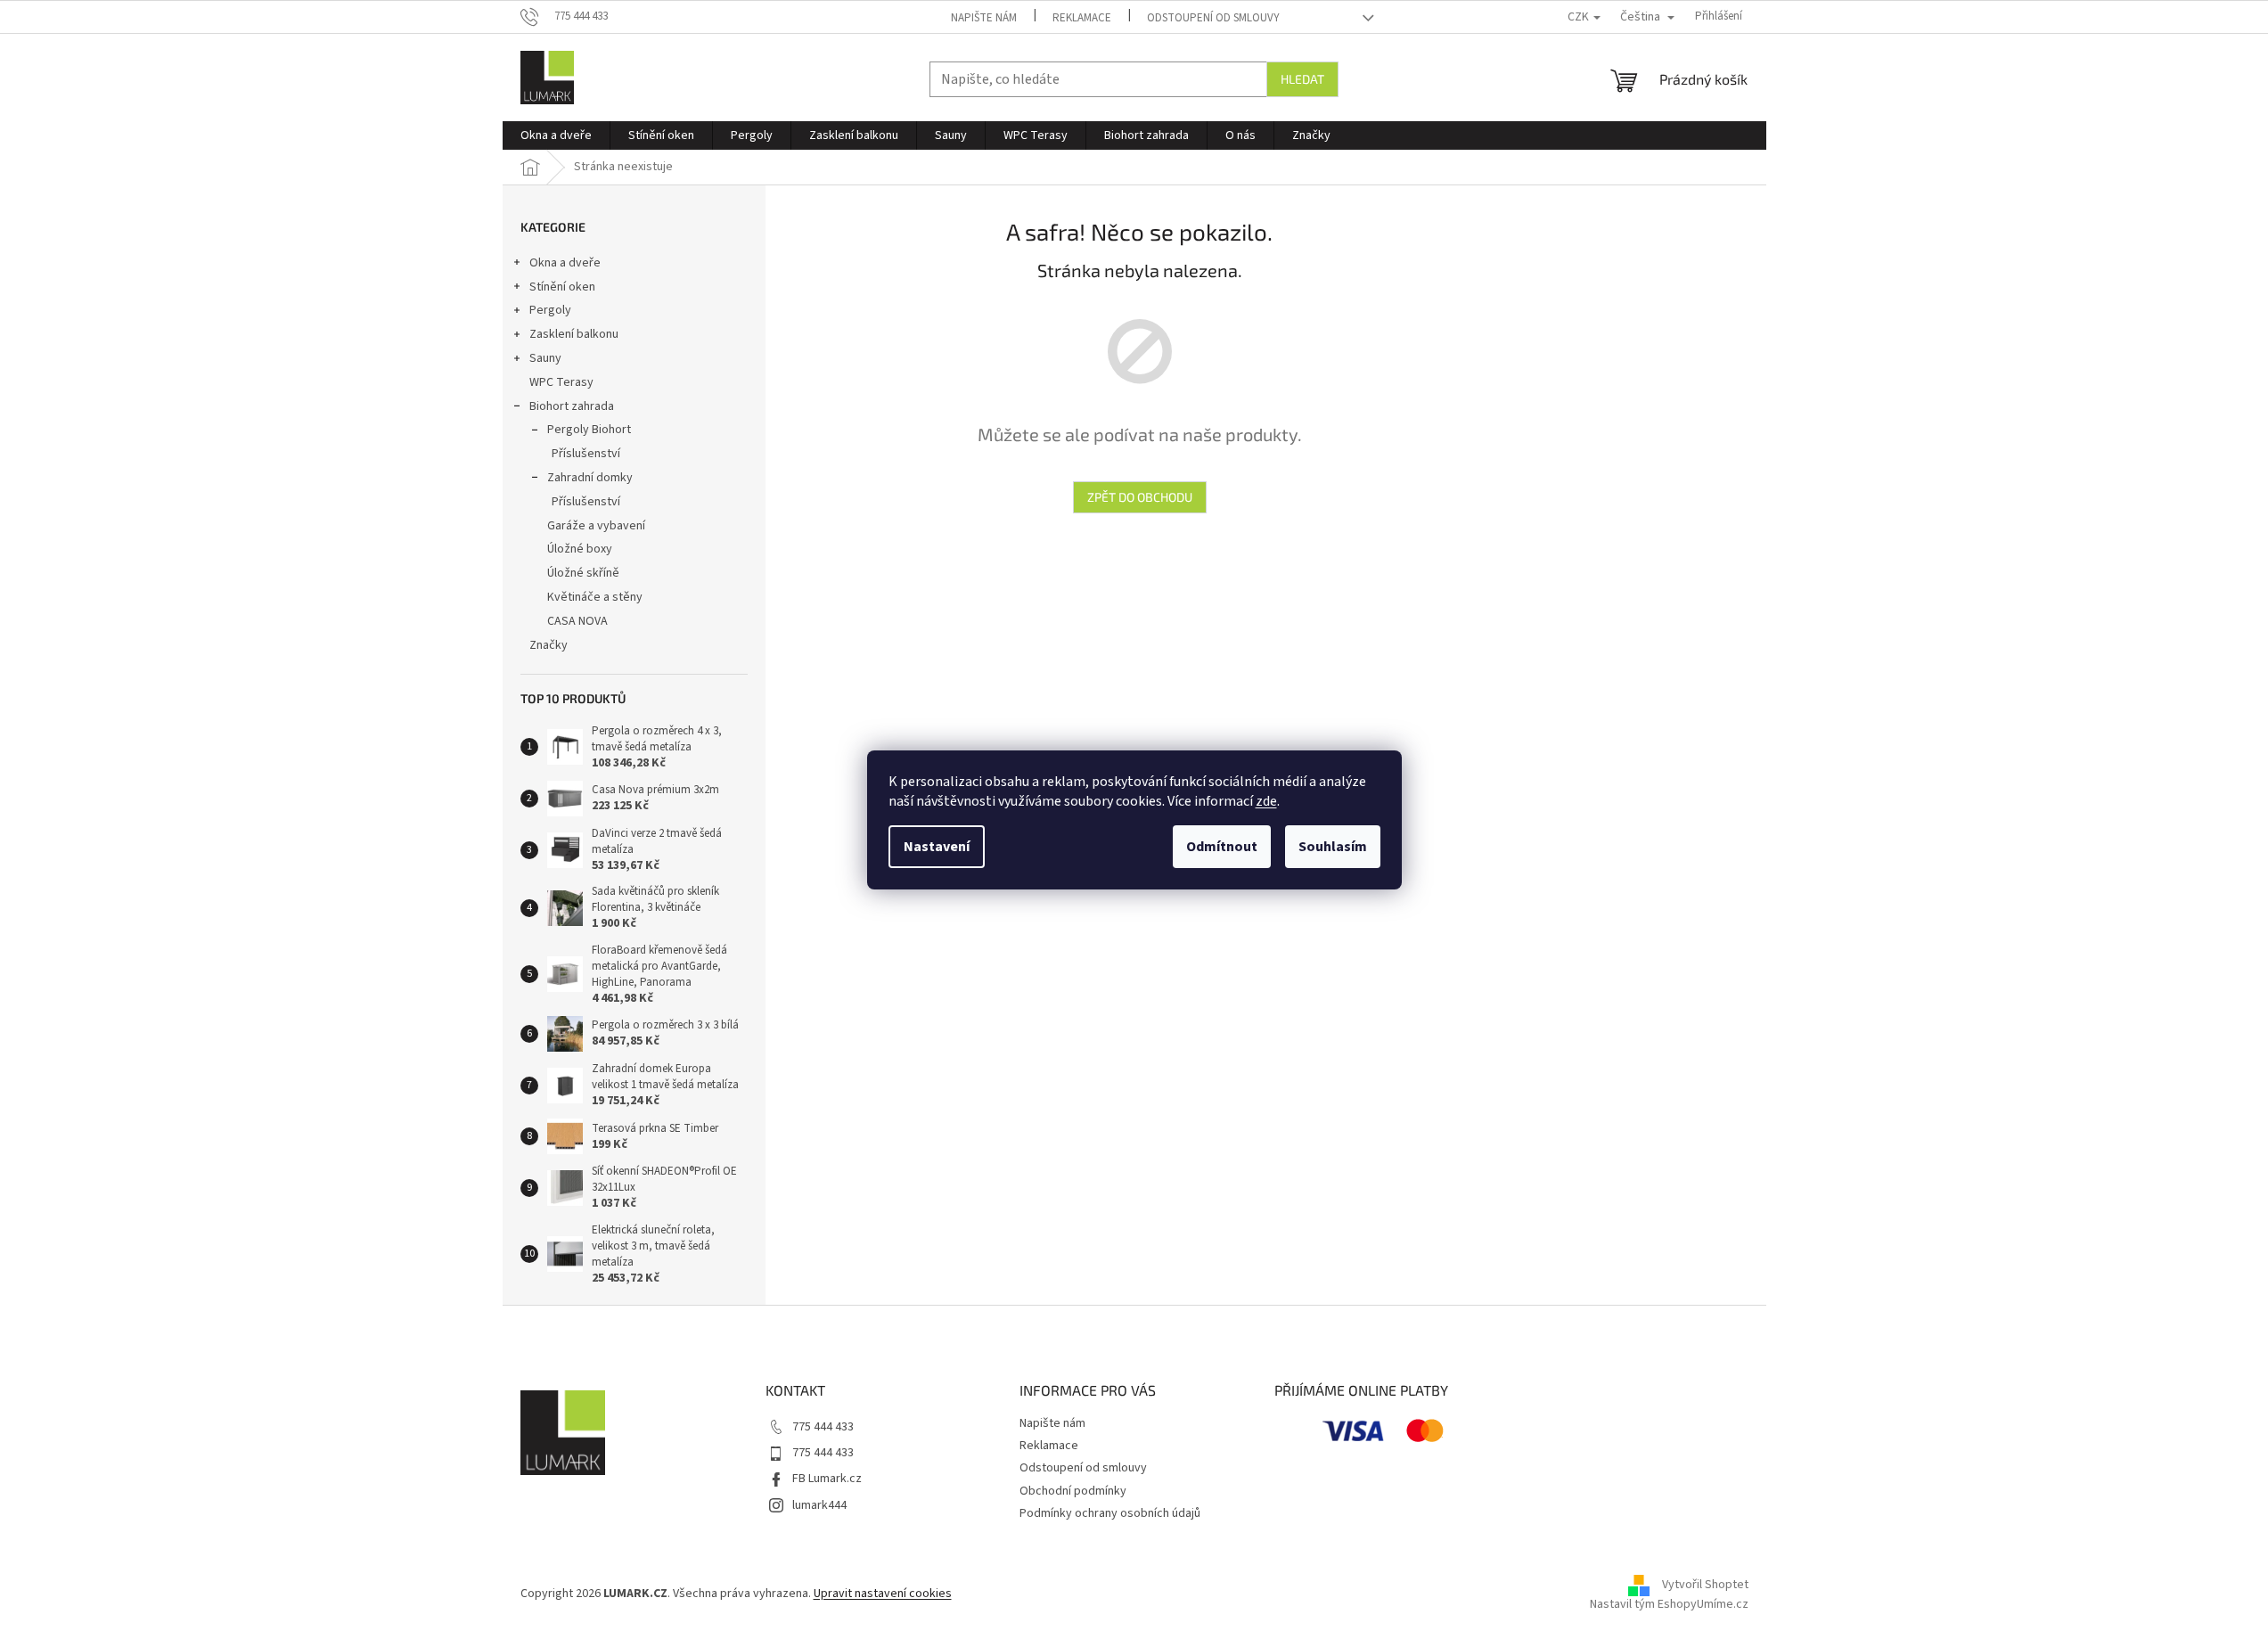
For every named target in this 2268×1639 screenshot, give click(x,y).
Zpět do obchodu (1140, 497)
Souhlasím (1333, 847)
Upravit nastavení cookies (883, 1594)
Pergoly (550, 310)
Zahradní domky (590, 478)
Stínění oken (562, 287)
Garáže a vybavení (596, 526)
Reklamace (1082, 18)
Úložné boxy (580, 549)
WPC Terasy (561, 382)
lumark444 (819, 1505)
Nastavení (937, 847)
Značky (549, 645)
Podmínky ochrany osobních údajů (1110, 1513)
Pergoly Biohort (589, 430)
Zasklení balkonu (574, 334)
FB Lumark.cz (827, 1479)
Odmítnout (1222, 847)
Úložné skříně (583, 573)
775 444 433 (823, 1427)
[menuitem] (556, 135)
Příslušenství (586, 454)
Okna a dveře (565, 263)
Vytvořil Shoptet (1705, 1585)
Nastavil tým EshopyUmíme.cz (1669, 1604)
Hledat (1302, 79)
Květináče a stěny (595, 597)
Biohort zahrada (572, 406)
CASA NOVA (577, 621)
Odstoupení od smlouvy (1213, 18)
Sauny (545, 358)
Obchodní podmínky (1073, 1491)
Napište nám (984, 18)
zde (1266, 801)
